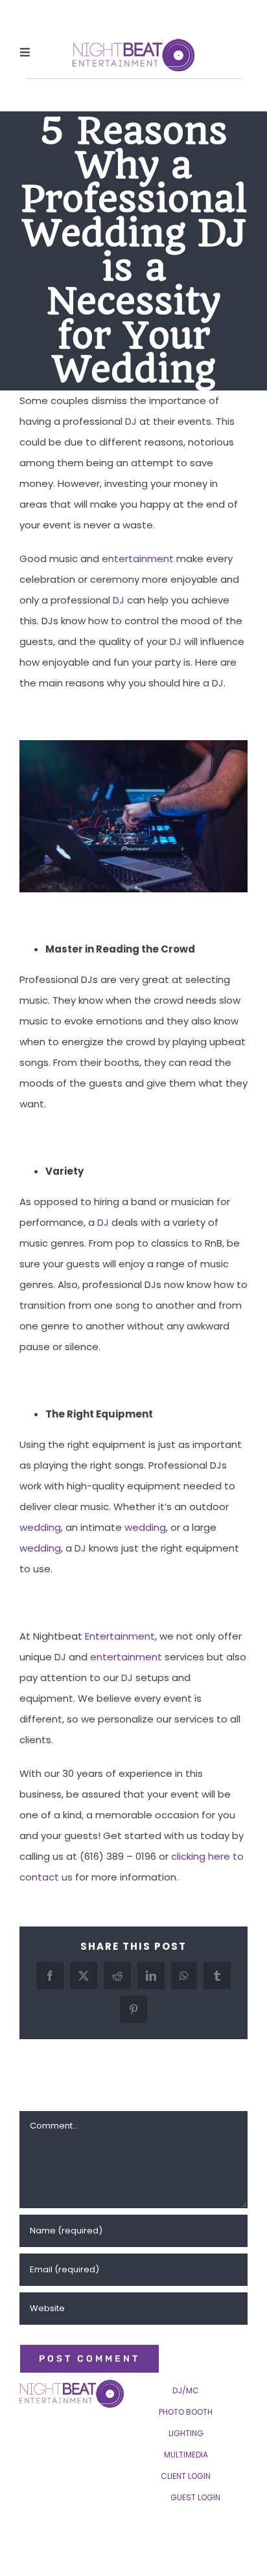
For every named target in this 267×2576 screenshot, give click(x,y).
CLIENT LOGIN (186, 2476)
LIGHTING (186, 2433)
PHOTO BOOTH (186, 2412)
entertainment (138, 559)
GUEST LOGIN (195, 2497)
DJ (131, 421)
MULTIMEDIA (186, 2455)
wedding (40, 1527)
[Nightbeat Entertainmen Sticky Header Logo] (133, 44)
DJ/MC (186, 2390)
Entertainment (120, 1636)
